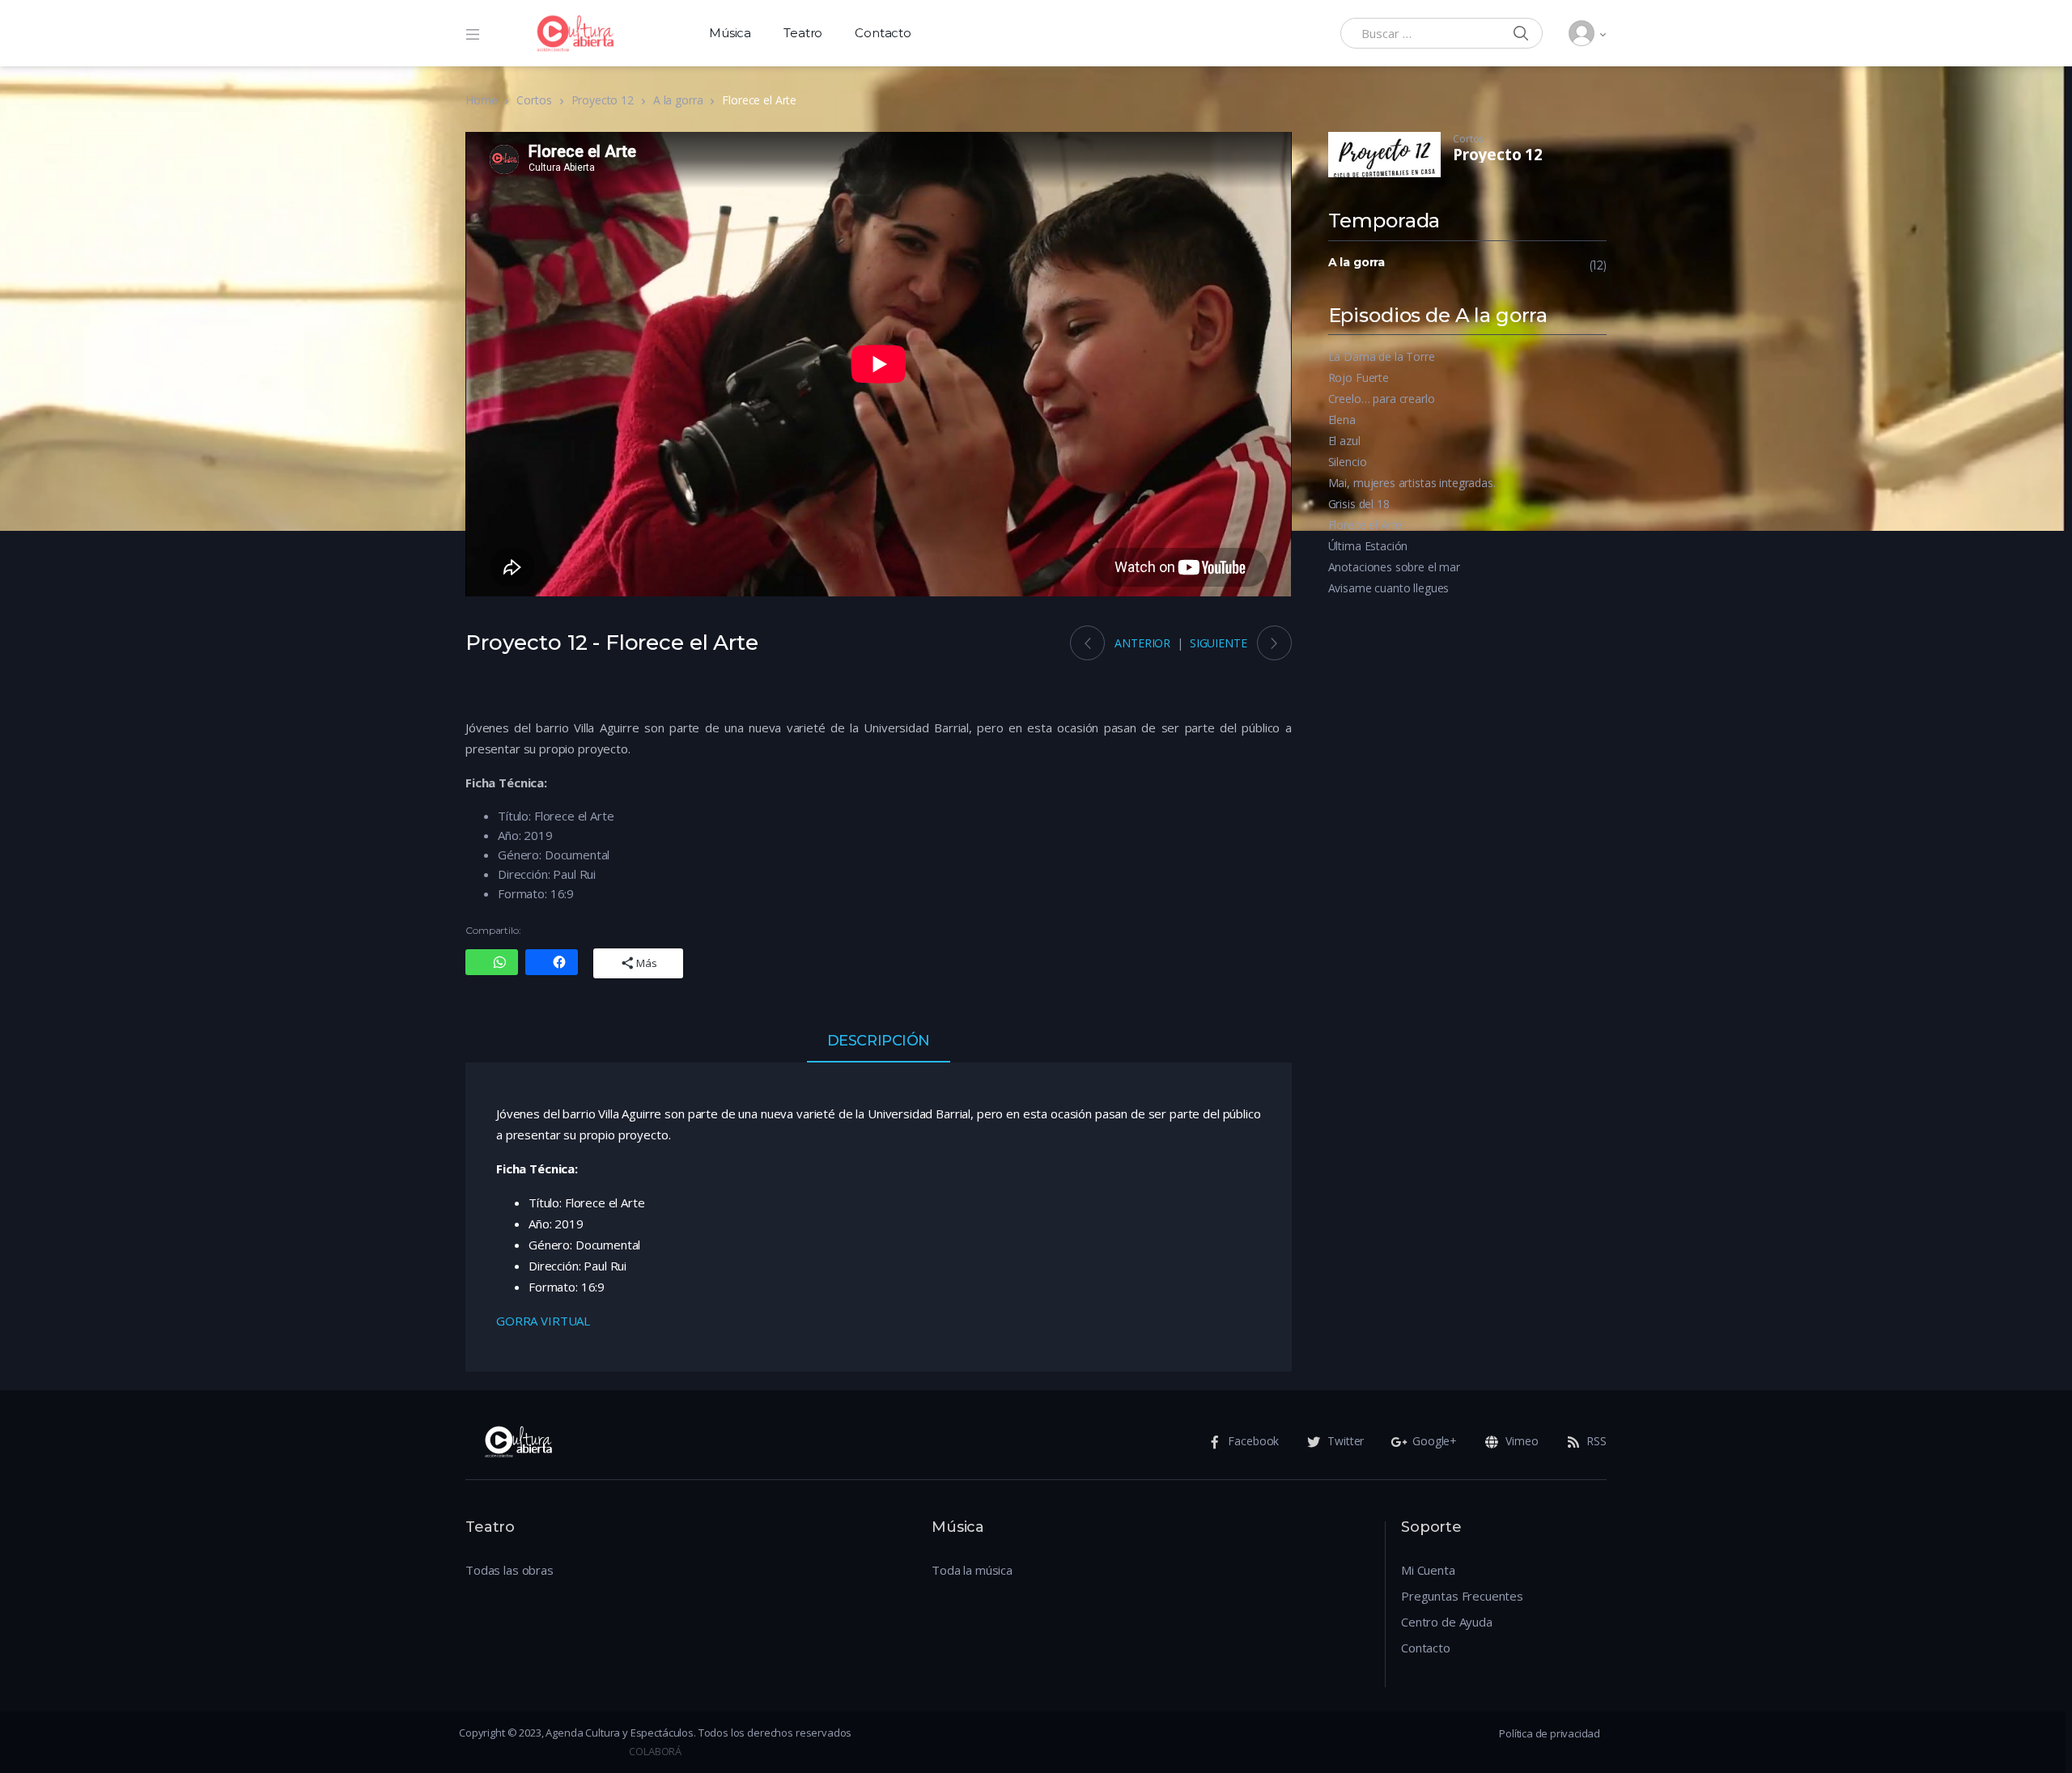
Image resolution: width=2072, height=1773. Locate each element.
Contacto (883, 33)
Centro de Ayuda (1447, 1622)
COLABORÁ (655, 1751)
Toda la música (972, 1570)
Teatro (803, 33)
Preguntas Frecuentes (1462, 1596)
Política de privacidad (1550, 1733)
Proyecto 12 (603, 100)
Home (481, 100)
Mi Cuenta (1428, 1570)
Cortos (534, 100)
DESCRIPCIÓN (879, 1041)
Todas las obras (510, 1570)
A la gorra (678, 100)
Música (730, 33)
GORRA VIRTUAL (543, 1321)
